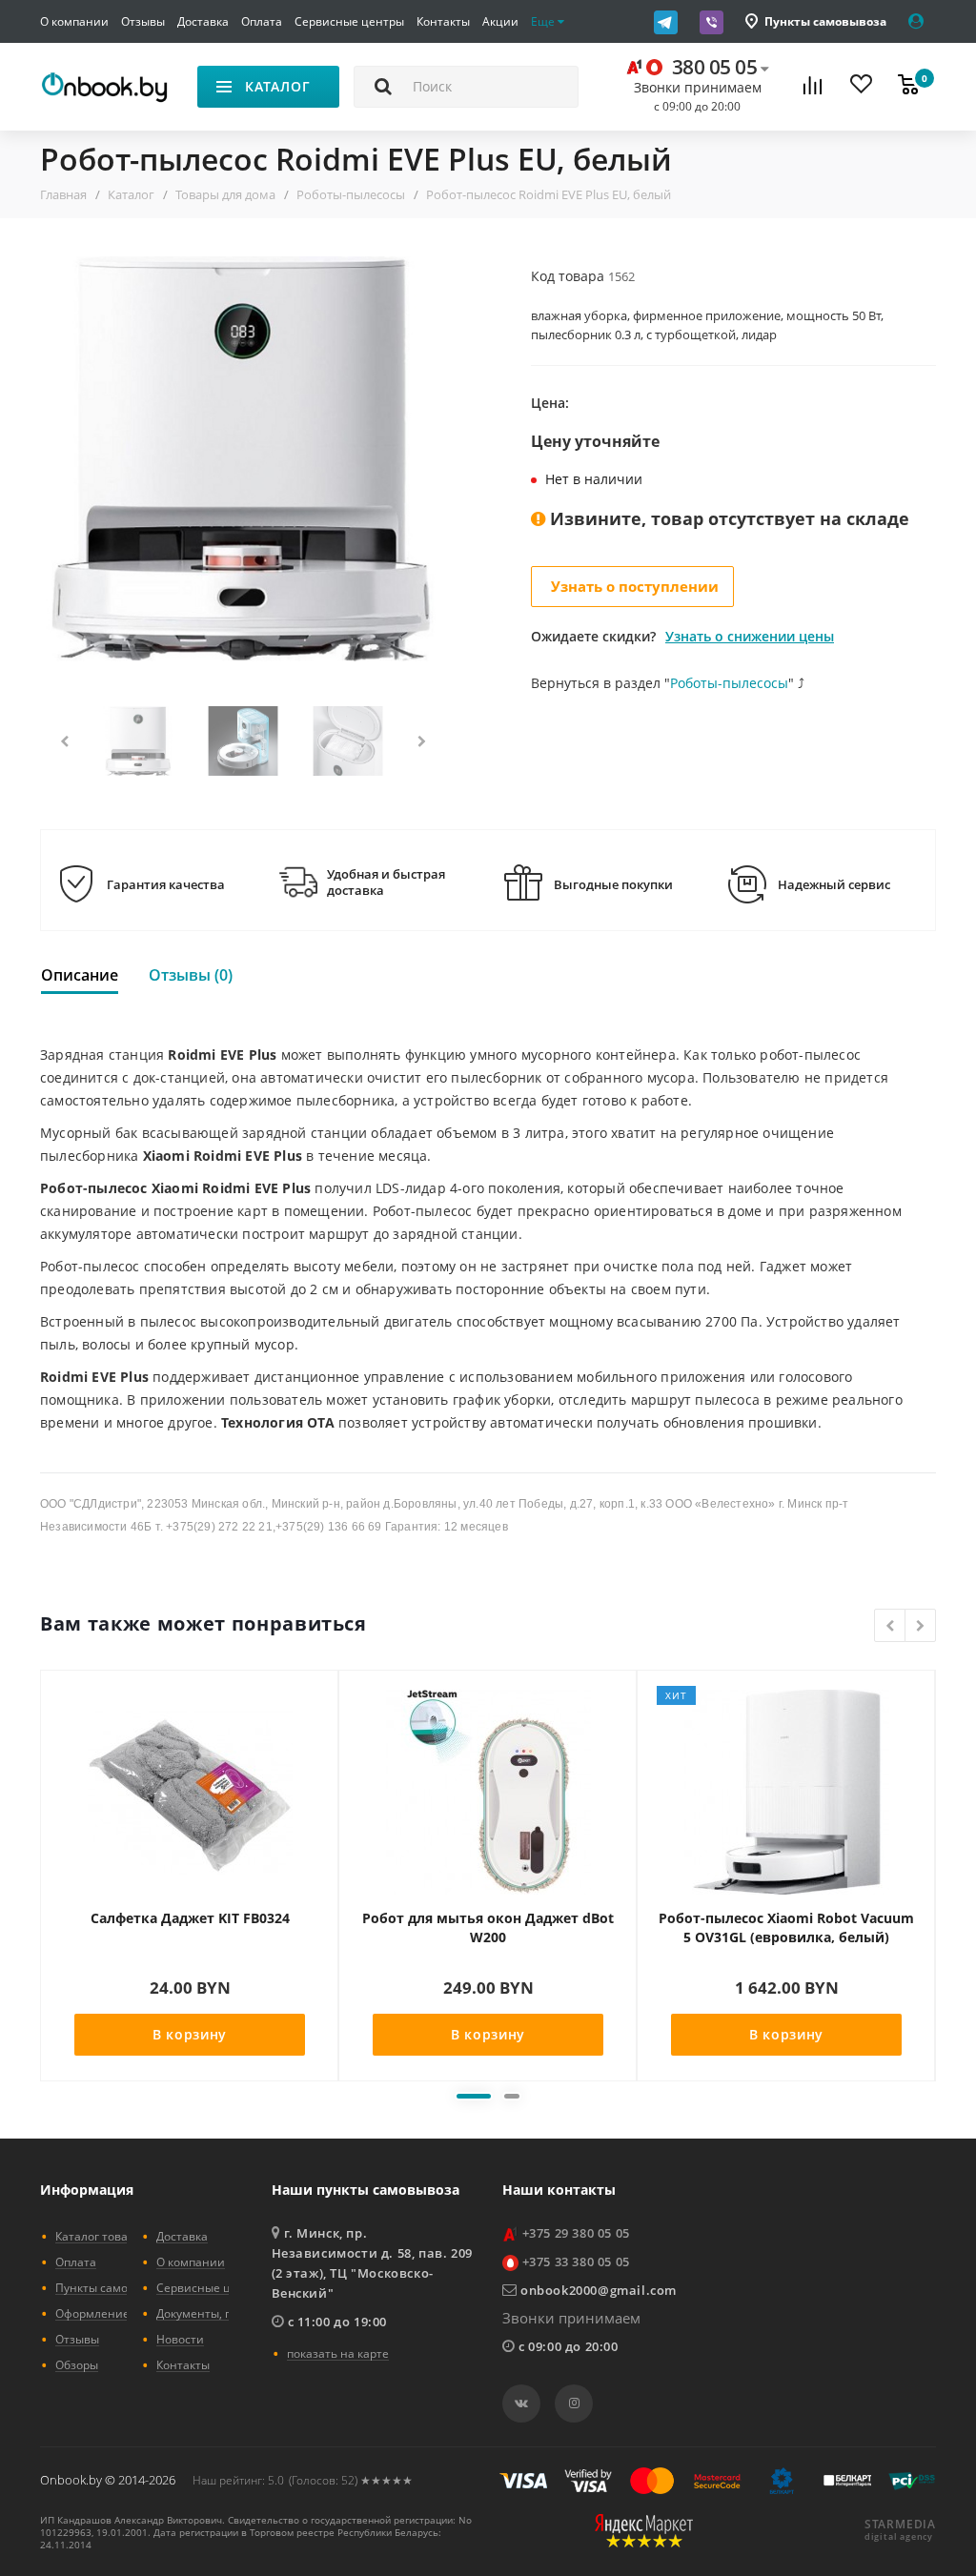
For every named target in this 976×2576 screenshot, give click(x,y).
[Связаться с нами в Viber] (718, 22)
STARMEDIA (900, 2525)
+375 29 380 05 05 (576, 2233)
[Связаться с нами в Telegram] (672, 22)
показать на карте (338, 2353)
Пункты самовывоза (825, 21)
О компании (74, 21)
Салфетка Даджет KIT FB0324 (190, 1918)
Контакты (443, 21)
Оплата (262, 21)
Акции (500, 21)
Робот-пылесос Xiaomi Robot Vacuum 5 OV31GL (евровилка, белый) (786, 1927)
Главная (63, 194)
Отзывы (143, 21)
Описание (80, 975)
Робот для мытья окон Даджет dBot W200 (488, 1927)
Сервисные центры (349, 21)
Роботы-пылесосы (351, 194)
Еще (544, 21)
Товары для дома (225, 194)
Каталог (131, 194)
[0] (908, 87)
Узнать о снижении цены (750, 636)
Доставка (203, 21)
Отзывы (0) (191, 975)
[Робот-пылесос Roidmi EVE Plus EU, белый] (243, 459)
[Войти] (922, 21)
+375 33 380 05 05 (576, 2262)
